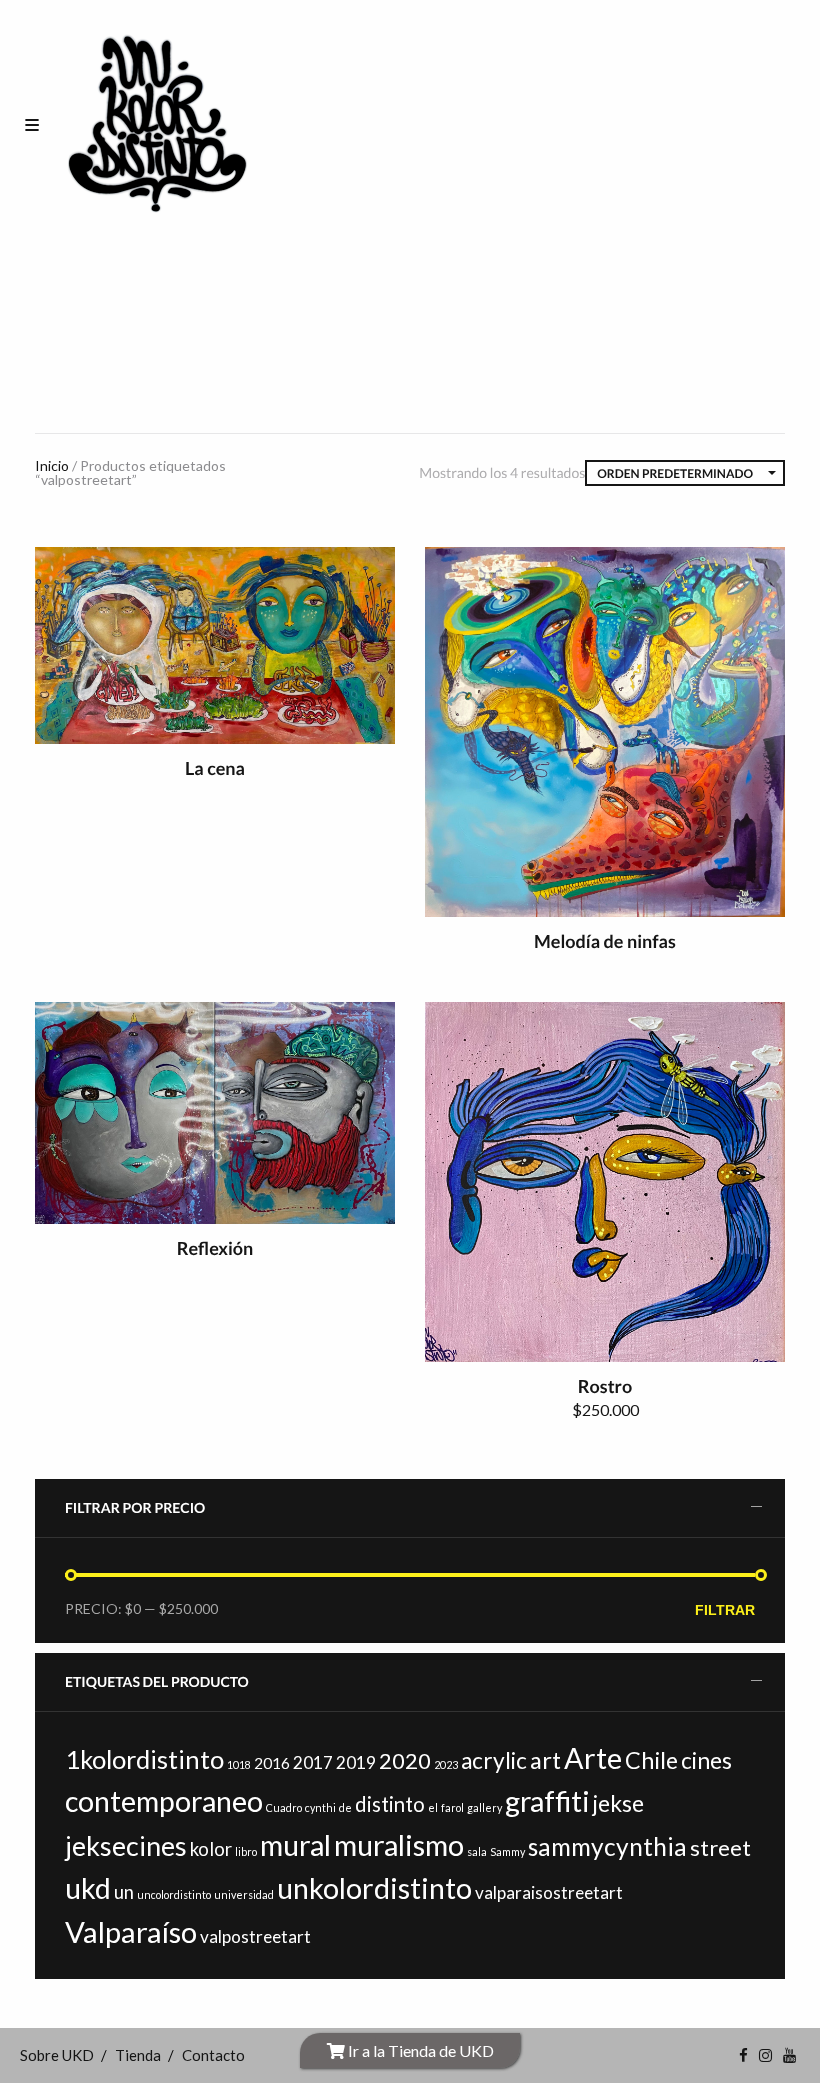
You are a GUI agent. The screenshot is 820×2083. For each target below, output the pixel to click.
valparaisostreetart (549, 1892)
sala (477, 1851)
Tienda (138, 2055)
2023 (446, 1764)
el (433, 1807)
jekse (618, 1803)
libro (246, 1851)
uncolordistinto (174, 1894)
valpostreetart (255, 1936)
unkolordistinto (374, 1888)
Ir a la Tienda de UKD (419, 2050)
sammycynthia (607, 1846)
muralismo (399, 1844)
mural (295, 1844)
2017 (313, 1762)
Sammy (507, 1851)
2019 (356, 1762)
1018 (239, 1764)
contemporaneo (164, 1801)
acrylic (494, 1760)
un (124, 1892)
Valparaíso (131, 1931)
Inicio (52, 465)
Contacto (213, 2055)
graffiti (547, 1801)
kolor (211, 1849)
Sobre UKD (57, 2055)
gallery (484, 1807)
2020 (405, 1760)
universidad (244, 1894)
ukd (88, 1888)
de (345, 1807)
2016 (272, 1763)
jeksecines (126, 1845)
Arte (593, 1758)
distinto (390, 1804)
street (720, 1847)
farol (452, 1807)
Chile (651, 1760)
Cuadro (284, 1807)
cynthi (320, 1807)
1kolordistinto (144, 1759)
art (545, 1759)
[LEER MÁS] (364, 578)
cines (706, 1760)
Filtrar (725, 1610)
